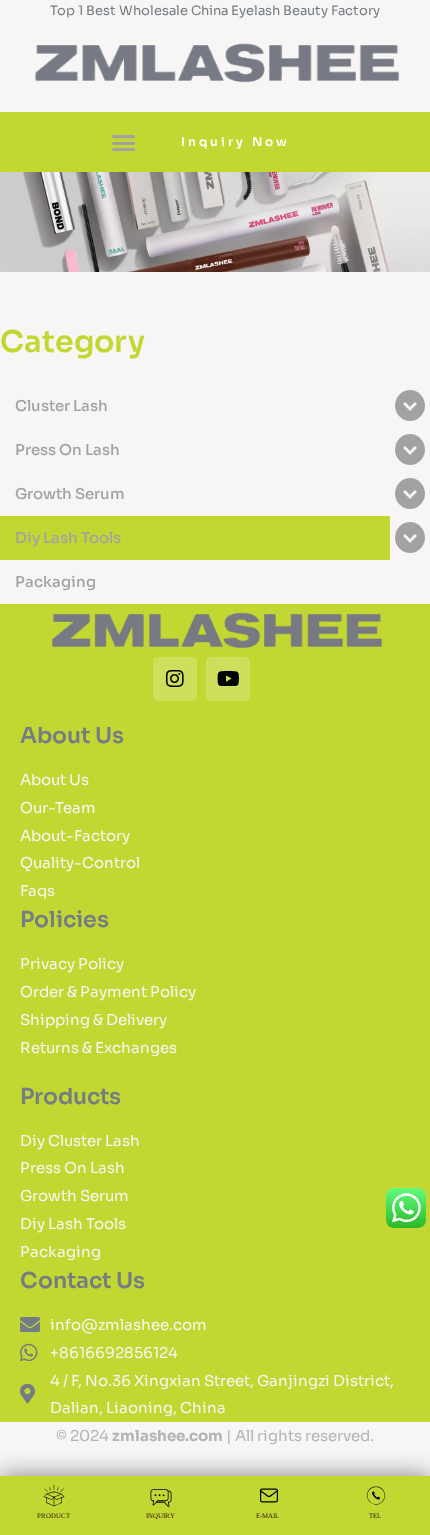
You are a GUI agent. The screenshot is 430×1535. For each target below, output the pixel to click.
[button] (124, 142)
